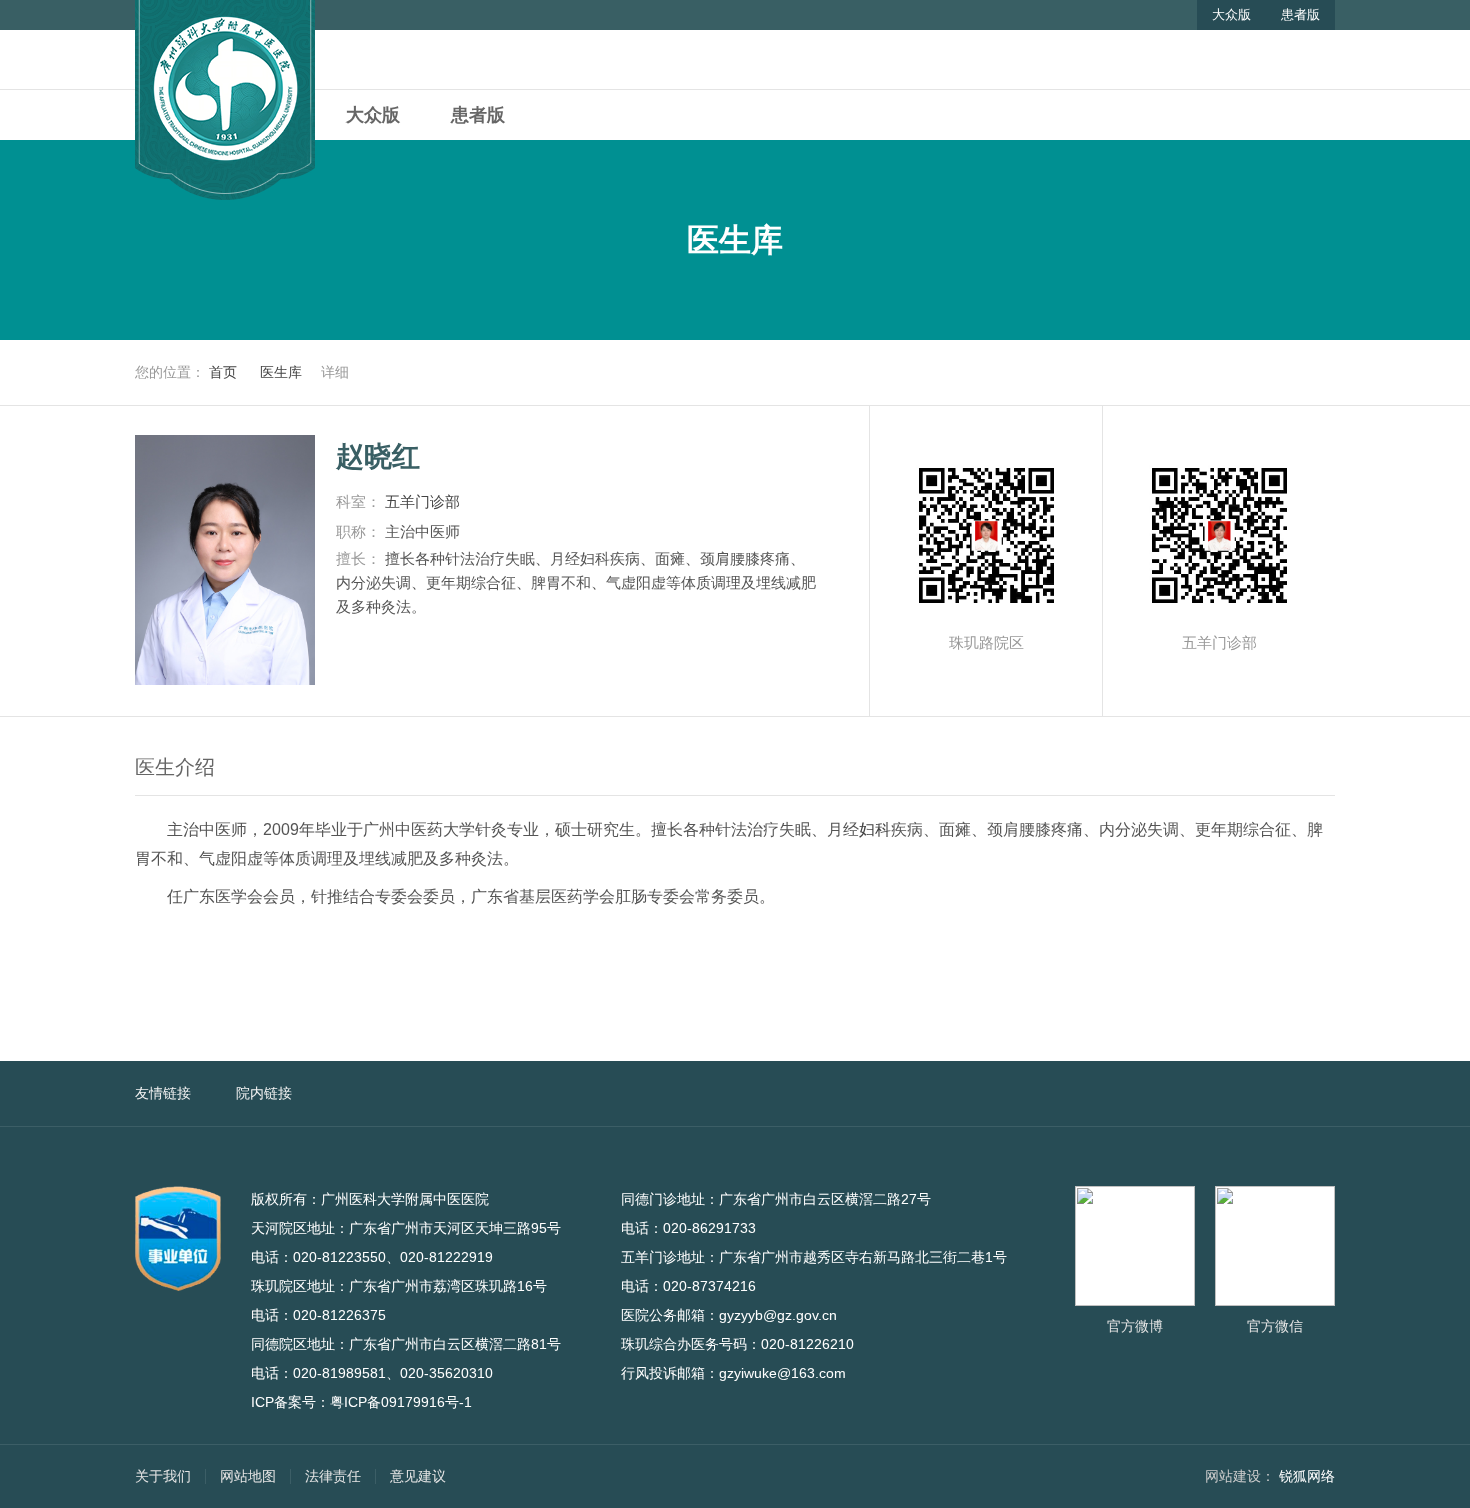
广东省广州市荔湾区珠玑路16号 (459, 1286)
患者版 (1300, 14)
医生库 (281, 372)
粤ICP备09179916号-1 (401, 1402)
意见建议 (418, 1476)
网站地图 (248, 1476)
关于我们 (163, 1476)
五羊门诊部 (430, 501)
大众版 (1231, 14)
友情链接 (163, 1093)
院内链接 (264, 1093)
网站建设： (1240, 1476)
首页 (223, 372)
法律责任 (333, 1476)
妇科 (875, 829)
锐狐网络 (1307, 1476)
